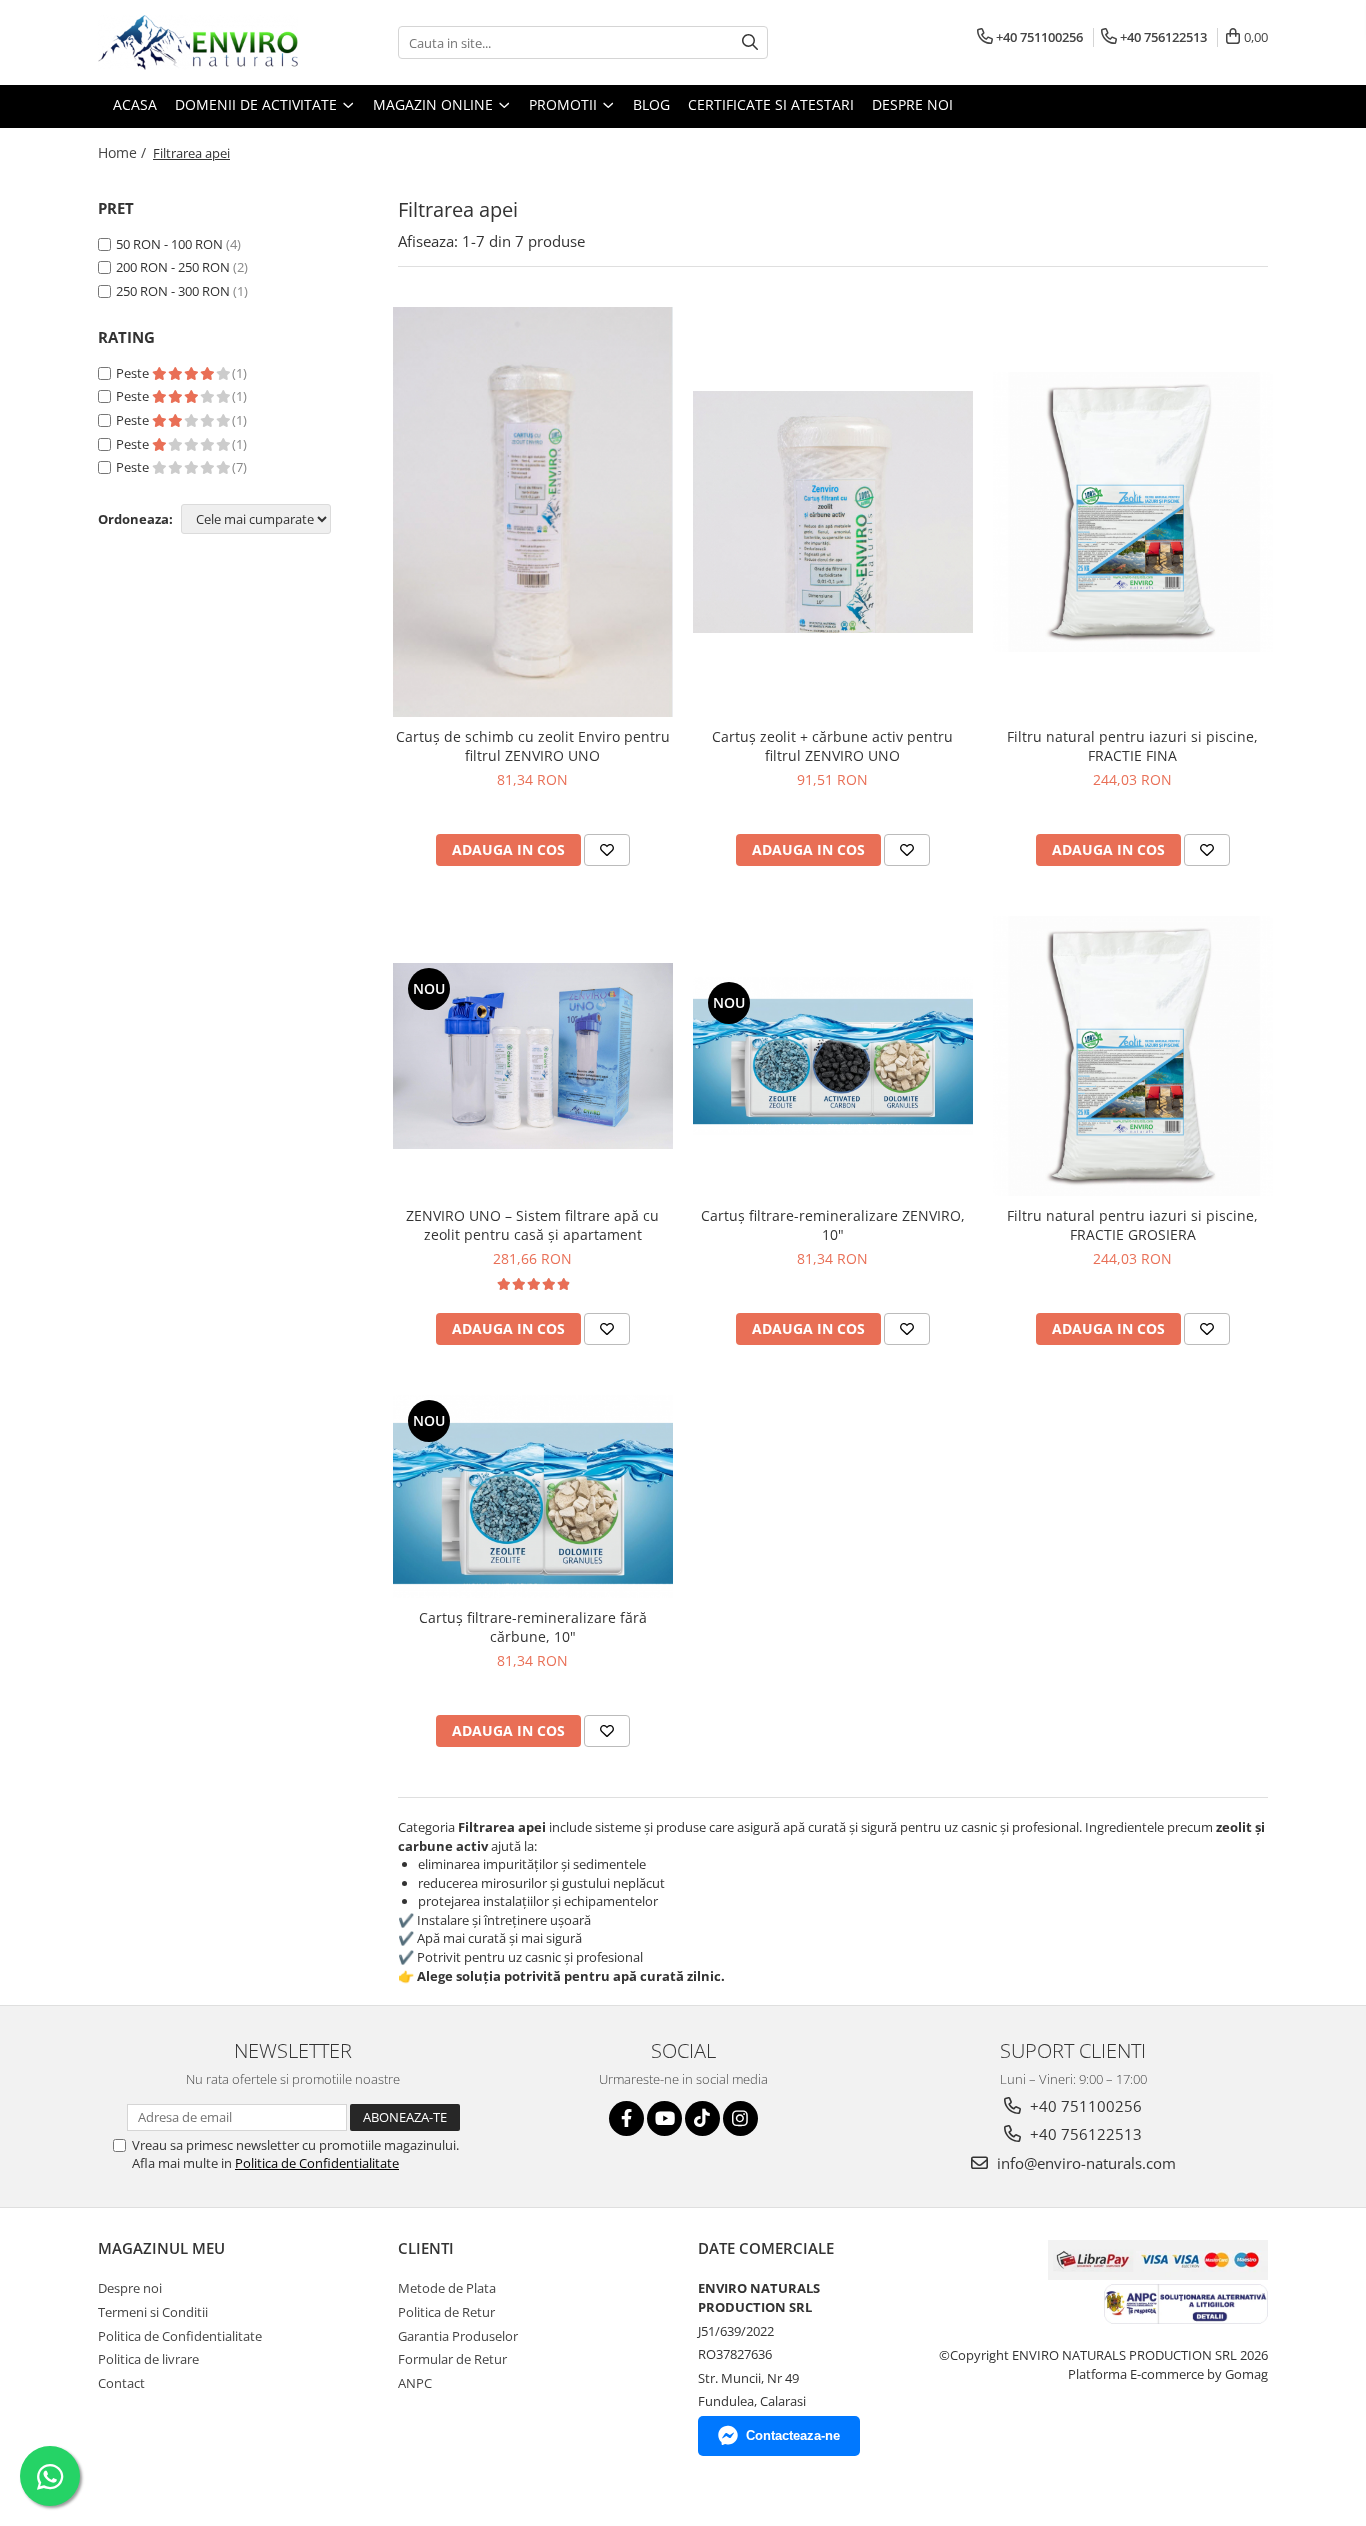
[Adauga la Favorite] (607, 850)
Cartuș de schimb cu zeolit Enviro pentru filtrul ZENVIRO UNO (533, 746)
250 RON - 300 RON (173, 291)
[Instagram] (740, 2118)
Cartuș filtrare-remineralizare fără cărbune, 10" (533, 1627)
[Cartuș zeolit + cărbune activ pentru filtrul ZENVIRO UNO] (833, 512)
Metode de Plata (447, 2288)
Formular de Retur (452, 2359)
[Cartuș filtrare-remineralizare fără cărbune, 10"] (533, 1496)
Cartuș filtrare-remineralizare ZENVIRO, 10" (833, 1225)
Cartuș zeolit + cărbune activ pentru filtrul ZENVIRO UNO (832, 746)
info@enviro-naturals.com (1084, 2163)
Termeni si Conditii (153, 2312)
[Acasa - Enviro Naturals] (198, 42)
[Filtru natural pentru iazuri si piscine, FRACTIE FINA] (1133, 512)
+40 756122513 (1084, 2134)
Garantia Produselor (458, 2336)
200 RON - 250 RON (173, 267)
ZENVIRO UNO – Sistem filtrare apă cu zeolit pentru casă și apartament (532, 1225)
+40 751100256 (1084, 2106)
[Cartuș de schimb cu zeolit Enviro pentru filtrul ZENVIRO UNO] (533, 512)
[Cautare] (750, 42)
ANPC (415, 2383)
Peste (134, 373)
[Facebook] (626, 2118)
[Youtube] (664, 2118)
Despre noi (130, 2288)
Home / (124, 152)
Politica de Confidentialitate (317, 2163)
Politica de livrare (148, 2359)
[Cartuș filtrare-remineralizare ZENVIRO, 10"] (833, 1056)
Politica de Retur (446, 2312)
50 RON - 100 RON (169, 244)
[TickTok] (702, 2118)
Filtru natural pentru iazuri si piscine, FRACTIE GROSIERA (1132, 1225)
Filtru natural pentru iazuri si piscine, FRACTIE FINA (1132, 746)
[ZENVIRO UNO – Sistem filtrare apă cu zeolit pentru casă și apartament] (533, 1056)
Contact (121, 2383)
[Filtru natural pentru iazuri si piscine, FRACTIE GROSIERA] (1133, 1056)
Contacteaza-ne (793, 2435)
